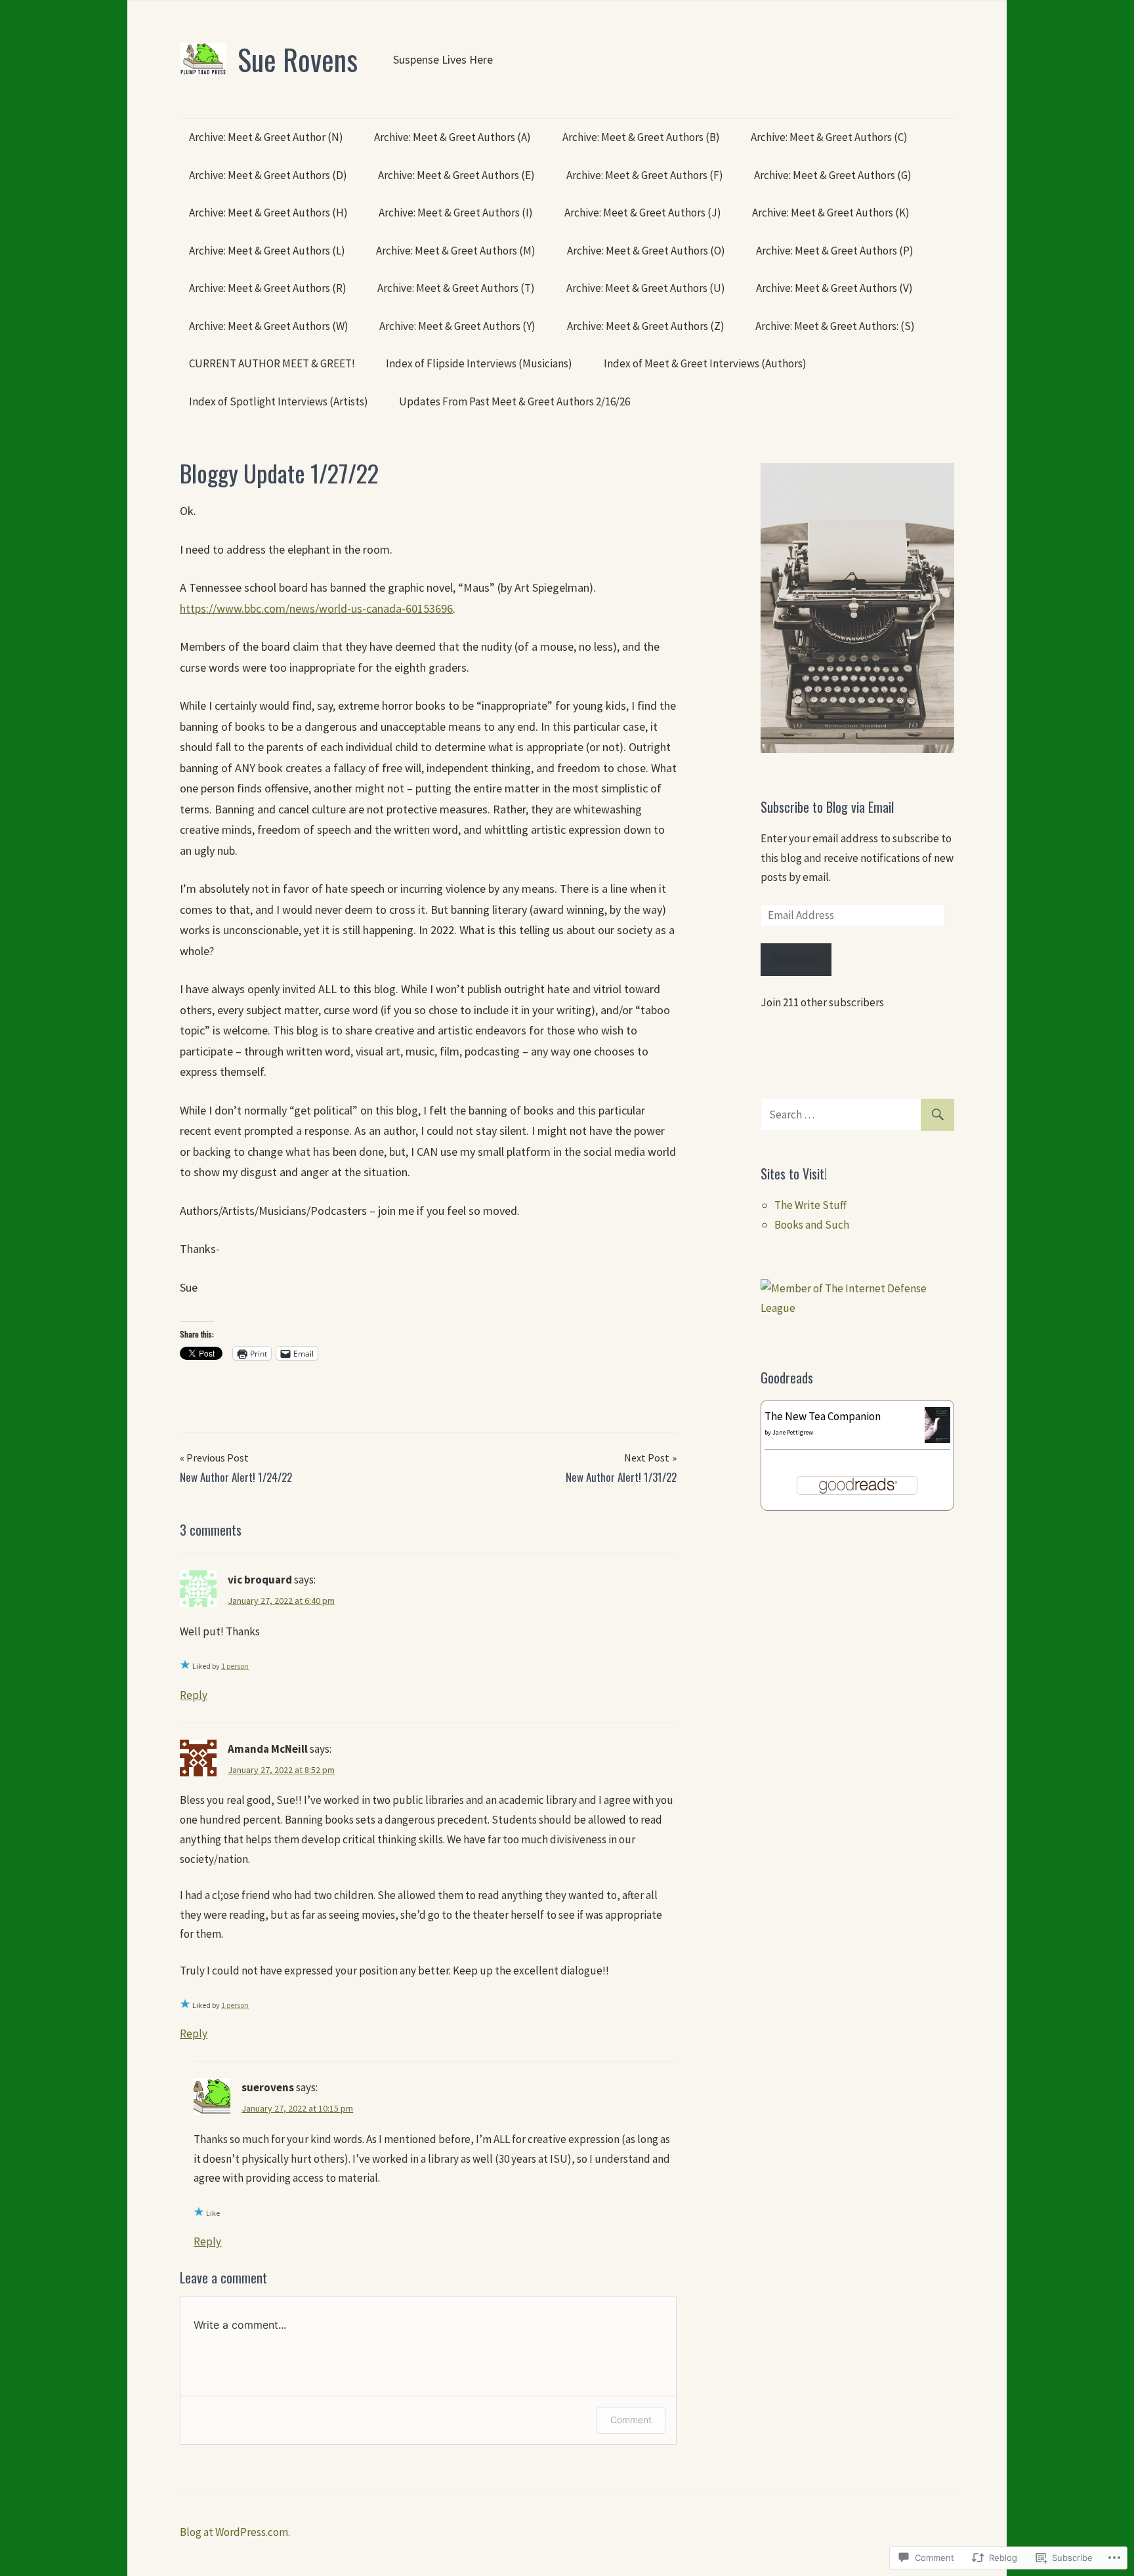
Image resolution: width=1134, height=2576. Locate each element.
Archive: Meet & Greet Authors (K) (831, 213)
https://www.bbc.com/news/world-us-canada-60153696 (316, 608)
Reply (194, 1695)
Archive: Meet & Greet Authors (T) (456, 288)
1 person (235, 1666)
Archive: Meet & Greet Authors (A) (452, 137)
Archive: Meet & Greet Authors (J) (643, 213)
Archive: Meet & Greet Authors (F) (645, 175)
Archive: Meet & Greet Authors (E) (456, 175)
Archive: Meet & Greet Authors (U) (646, 288)
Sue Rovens (298, 59)
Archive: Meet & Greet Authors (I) (456, 213)
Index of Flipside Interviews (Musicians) (479, 363)
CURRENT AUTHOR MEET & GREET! (272, 363)
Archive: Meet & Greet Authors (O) (646, 251)
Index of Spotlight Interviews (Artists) (279, 401)
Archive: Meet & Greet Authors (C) (829, 137)
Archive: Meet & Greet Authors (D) (268, 175)
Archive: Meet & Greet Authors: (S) (835, 326)
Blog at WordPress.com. (235, 2532)
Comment (631, 2420)
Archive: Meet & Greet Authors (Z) (646, 326)
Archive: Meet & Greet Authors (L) (267, 251)
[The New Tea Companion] (937, 1439)
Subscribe (796, 959)
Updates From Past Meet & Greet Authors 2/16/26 (514, 401)
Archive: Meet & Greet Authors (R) (268, 288)
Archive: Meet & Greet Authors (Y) (457, 326)
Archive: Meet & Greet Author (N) (266, 137)
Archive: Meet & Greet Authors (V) (834, 288)
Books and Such (812, 1225)
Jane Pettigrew (793, 1432)
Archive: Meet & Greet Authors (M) (456, 251)
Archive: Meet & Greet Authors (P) (835, 251)
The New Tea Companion (823, 1416)
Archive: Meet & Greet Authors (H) (268, 213)
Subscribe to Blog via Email (827, 807)
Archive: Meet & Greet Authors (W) (269, 326)
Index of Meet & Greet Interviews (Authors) (705, 363)
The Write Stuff (810, 1205)
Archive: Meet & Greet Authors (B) (641, 137)
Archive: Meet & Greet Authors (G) (833, 175)
